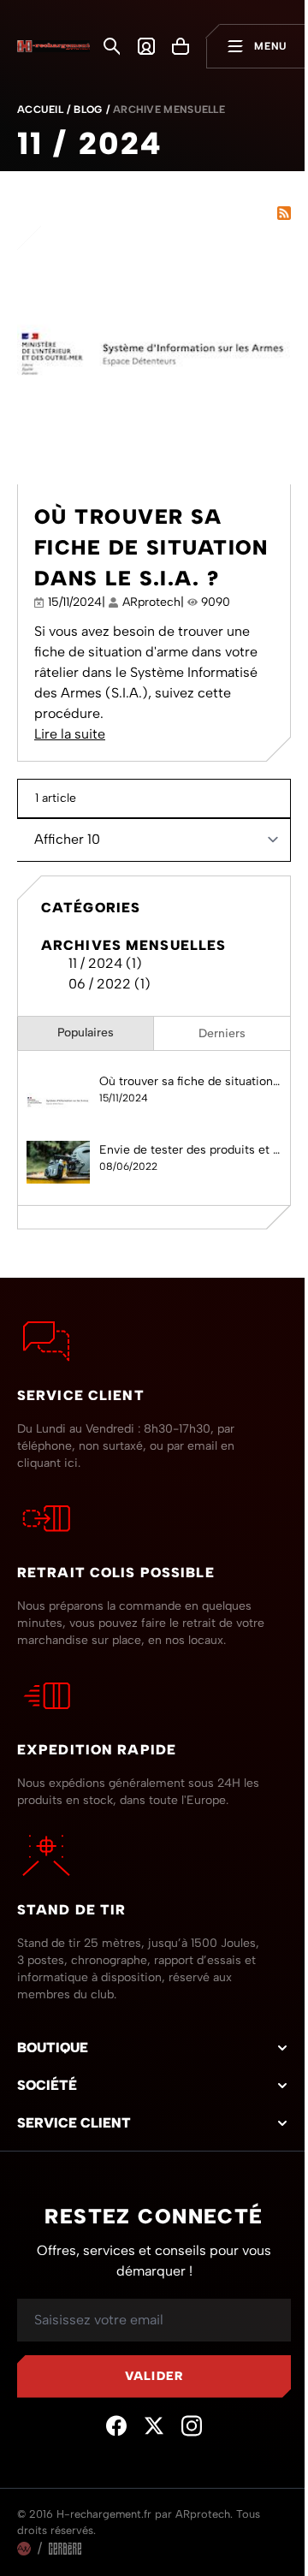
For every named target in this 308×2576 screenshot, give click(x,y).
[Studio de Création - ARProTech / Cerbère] (65, 2549)
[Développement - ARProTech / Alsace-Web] (24, 2549)
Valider (154, 2376)
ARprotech (151, 602)
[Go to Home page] (53, 47)
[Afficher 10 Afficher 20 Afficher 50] (154, 839)
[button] (154, 2048)
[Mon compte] (146, 46)
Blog (88, 110)
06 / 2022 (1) (104, 984)
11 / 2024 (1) (100, 963)
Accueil (40, 110)
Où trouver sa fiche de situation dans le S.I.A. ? (151, 547)
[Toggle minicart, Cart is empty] (181, 46)
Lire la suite (70, 734)
